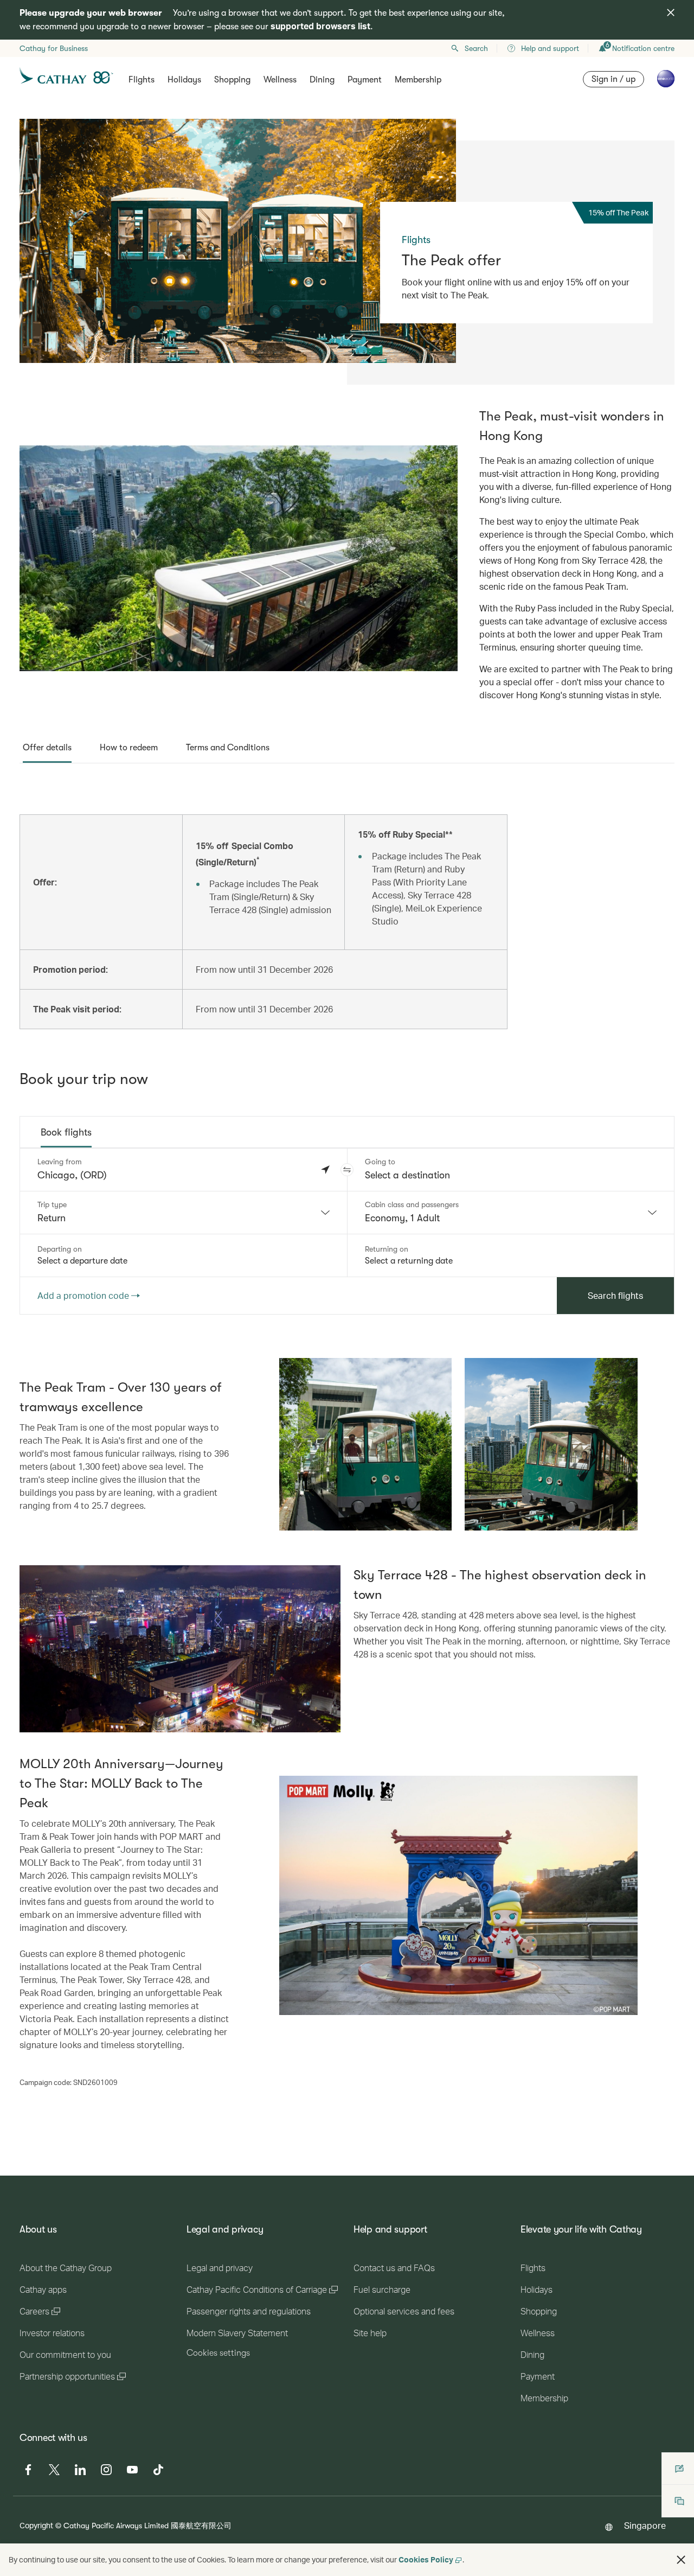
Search (476, 48)
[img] (671, 12)
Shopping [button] (232, 80)
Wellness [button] (280, 80)
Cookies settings (218, 2353)
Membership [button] (418, 80)
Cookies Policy (426, 2559)
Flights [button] (142, 80)
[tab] (47, 748)
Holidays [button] (184, 80)
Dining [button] (322, 80)
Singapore (645, 2525)
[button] (347, 1170)
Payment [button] (365, 80)
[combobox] (184, 1213)
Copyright (36, 2525)
